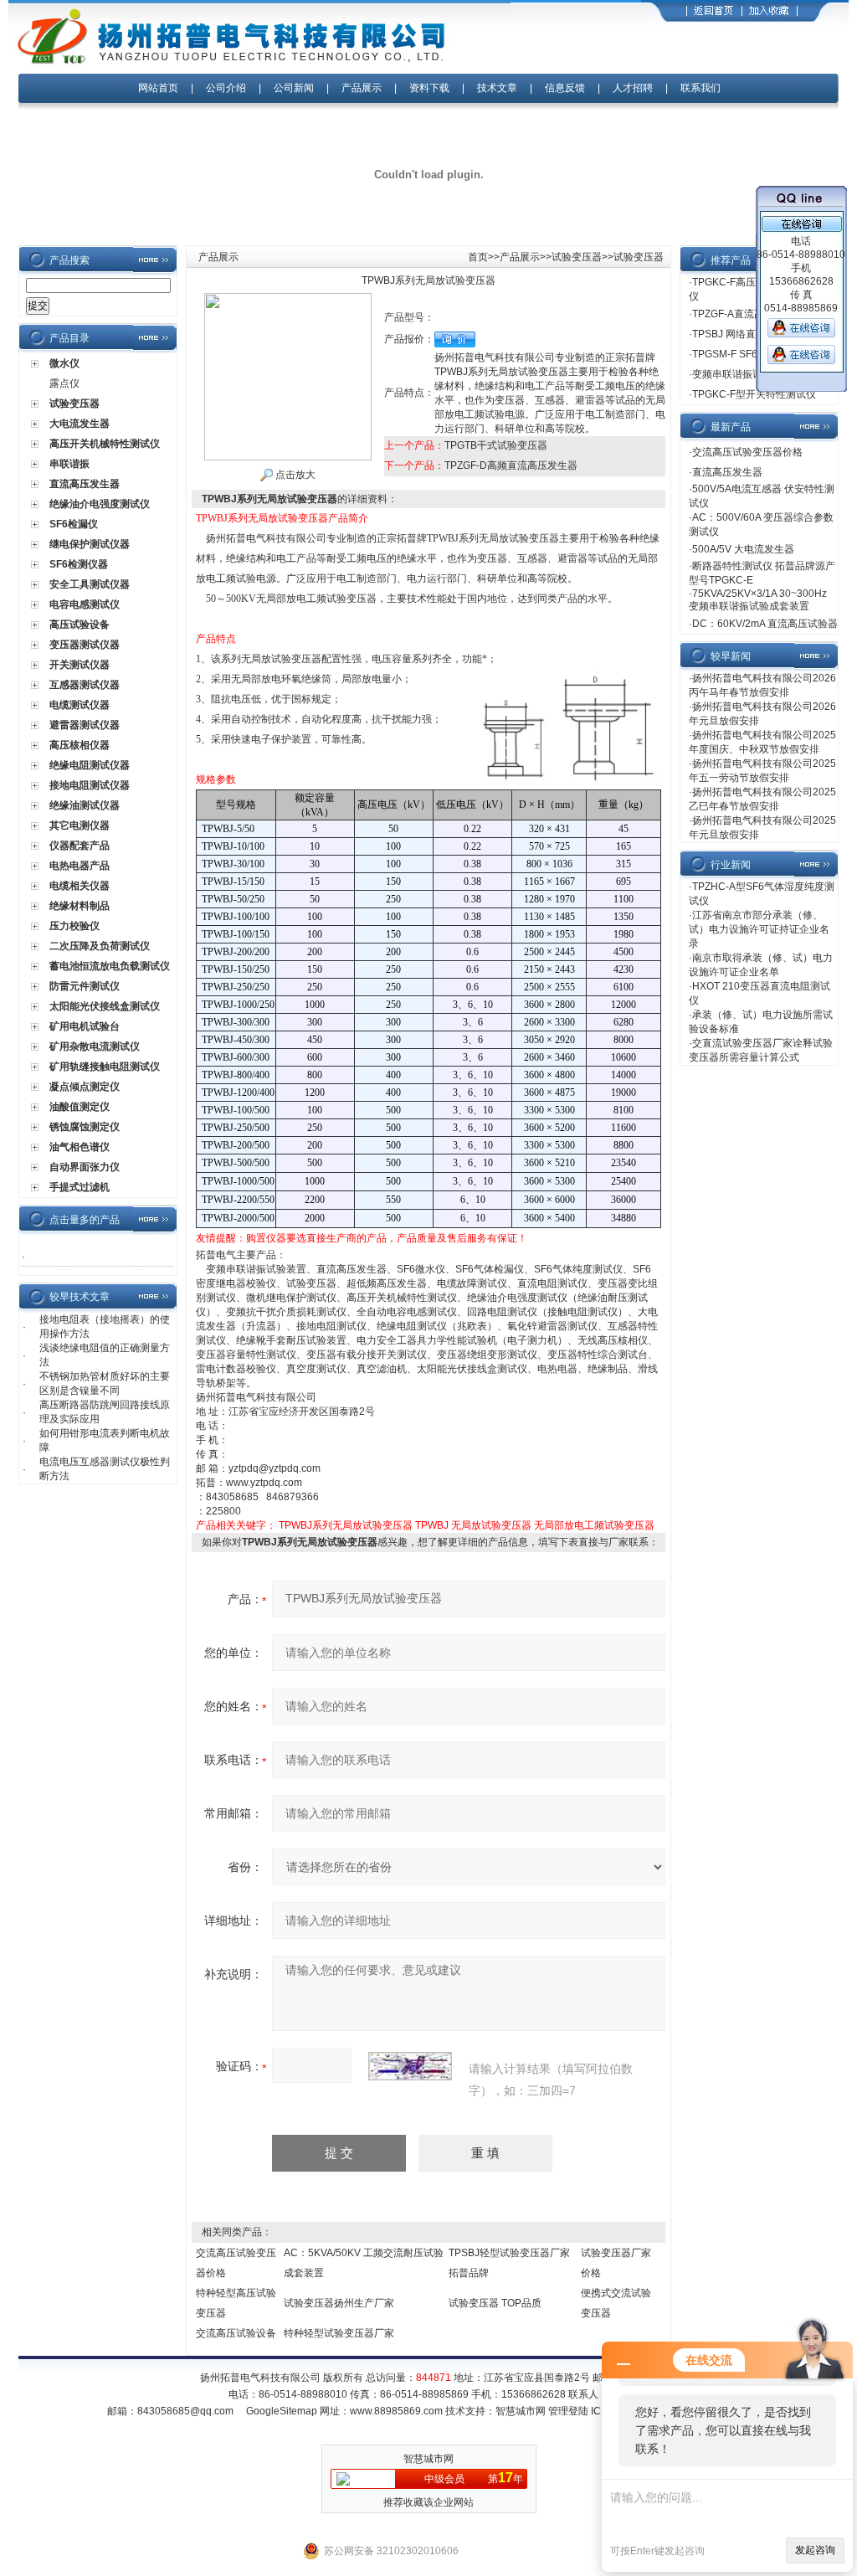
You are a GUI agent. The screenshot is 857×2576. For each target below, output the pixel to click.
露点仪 (64, 383)
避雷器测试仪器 (85, 725)
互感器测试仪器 (85, 685)
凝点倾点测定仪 (85, 1087)
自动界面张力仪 (85, 1167)
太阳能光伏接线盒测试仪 (105, 1006)
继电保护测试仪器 (90, 544)
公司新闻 (295, 88)
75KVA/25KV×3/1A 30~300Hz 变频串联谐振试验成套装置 (758, 600)
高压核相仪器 (80, 745)
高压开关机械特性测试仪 (105, 444)
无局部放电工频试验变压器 (594, 1525)
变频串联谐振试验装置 (742, 374)
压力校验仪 (74, 926)
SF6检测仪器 (79, 564)
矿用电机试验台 (85, 1026)
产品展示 (362, 88)
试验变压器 (74, 404)
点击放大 (294, 475)
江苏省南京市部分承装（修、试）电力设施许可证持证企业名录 (759, 929)
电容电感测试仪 (85, 604)
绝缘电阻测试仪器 (90, 765)
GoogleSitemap (282, 2411)
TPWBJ (432, 1525)
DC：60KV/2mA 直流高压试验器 (765, 624)
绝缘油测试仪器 (85, 805)
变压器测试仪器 (85, 645)
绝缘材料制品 (80, 906)
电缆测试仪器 (80, 705)
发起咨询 (815, 2550)
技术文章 (497, 88)
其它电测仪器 (80, 825)
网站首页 (158, 88)
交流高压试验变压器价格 (747, 452)
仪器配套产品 (80, 846)
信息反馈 (565, 88)
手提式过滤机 (80, 1187)
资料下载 (429, 88)
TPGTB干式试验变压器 (496, 445)
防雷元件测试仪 (85, 986)
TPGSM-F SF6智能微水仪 (750, 354)
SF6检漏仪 (74, 524)
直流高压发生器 (85, 484)
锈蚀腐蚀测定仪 (85, 1127)
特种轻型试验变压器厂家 (339, 2333)
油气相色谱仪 (80, 1147)
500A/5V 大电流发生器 (743, 549)
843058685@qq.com (185, 2411)
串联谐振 (69, 464)
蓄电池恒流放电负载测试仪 (110, 966)
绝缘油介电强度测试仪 (100, 504)
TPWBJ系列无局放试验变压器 (346, 1525)
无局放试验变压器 (491, 1525)
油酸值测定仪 (80, 1107)
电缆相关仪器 (80, 886)
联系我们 (700, 88)
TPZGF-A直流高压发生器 (748, 314)
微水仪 (64, 363)
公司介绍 (226, 88)
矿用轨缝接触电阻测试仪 (105, 1067)
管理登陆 (568, 2411)
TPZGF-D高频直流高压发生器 (511, 465)
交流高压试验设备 (236, 2333)
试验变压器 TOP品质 (495, 2303)
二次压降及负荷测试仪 (100, 946)
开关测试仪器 (80, 665)
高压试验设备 (80, 625)
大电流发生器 (80, 424)
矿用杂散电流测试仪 (95, 1046)
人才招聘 (633, 88)
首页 (478, 257)
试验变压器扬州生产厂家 (339, 2303)
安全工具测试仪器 (90, 584)
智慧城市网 (521, 2411)
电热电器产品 (80, 866)
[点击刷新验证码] (410, 2066)
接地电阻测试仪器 (90, 785)
